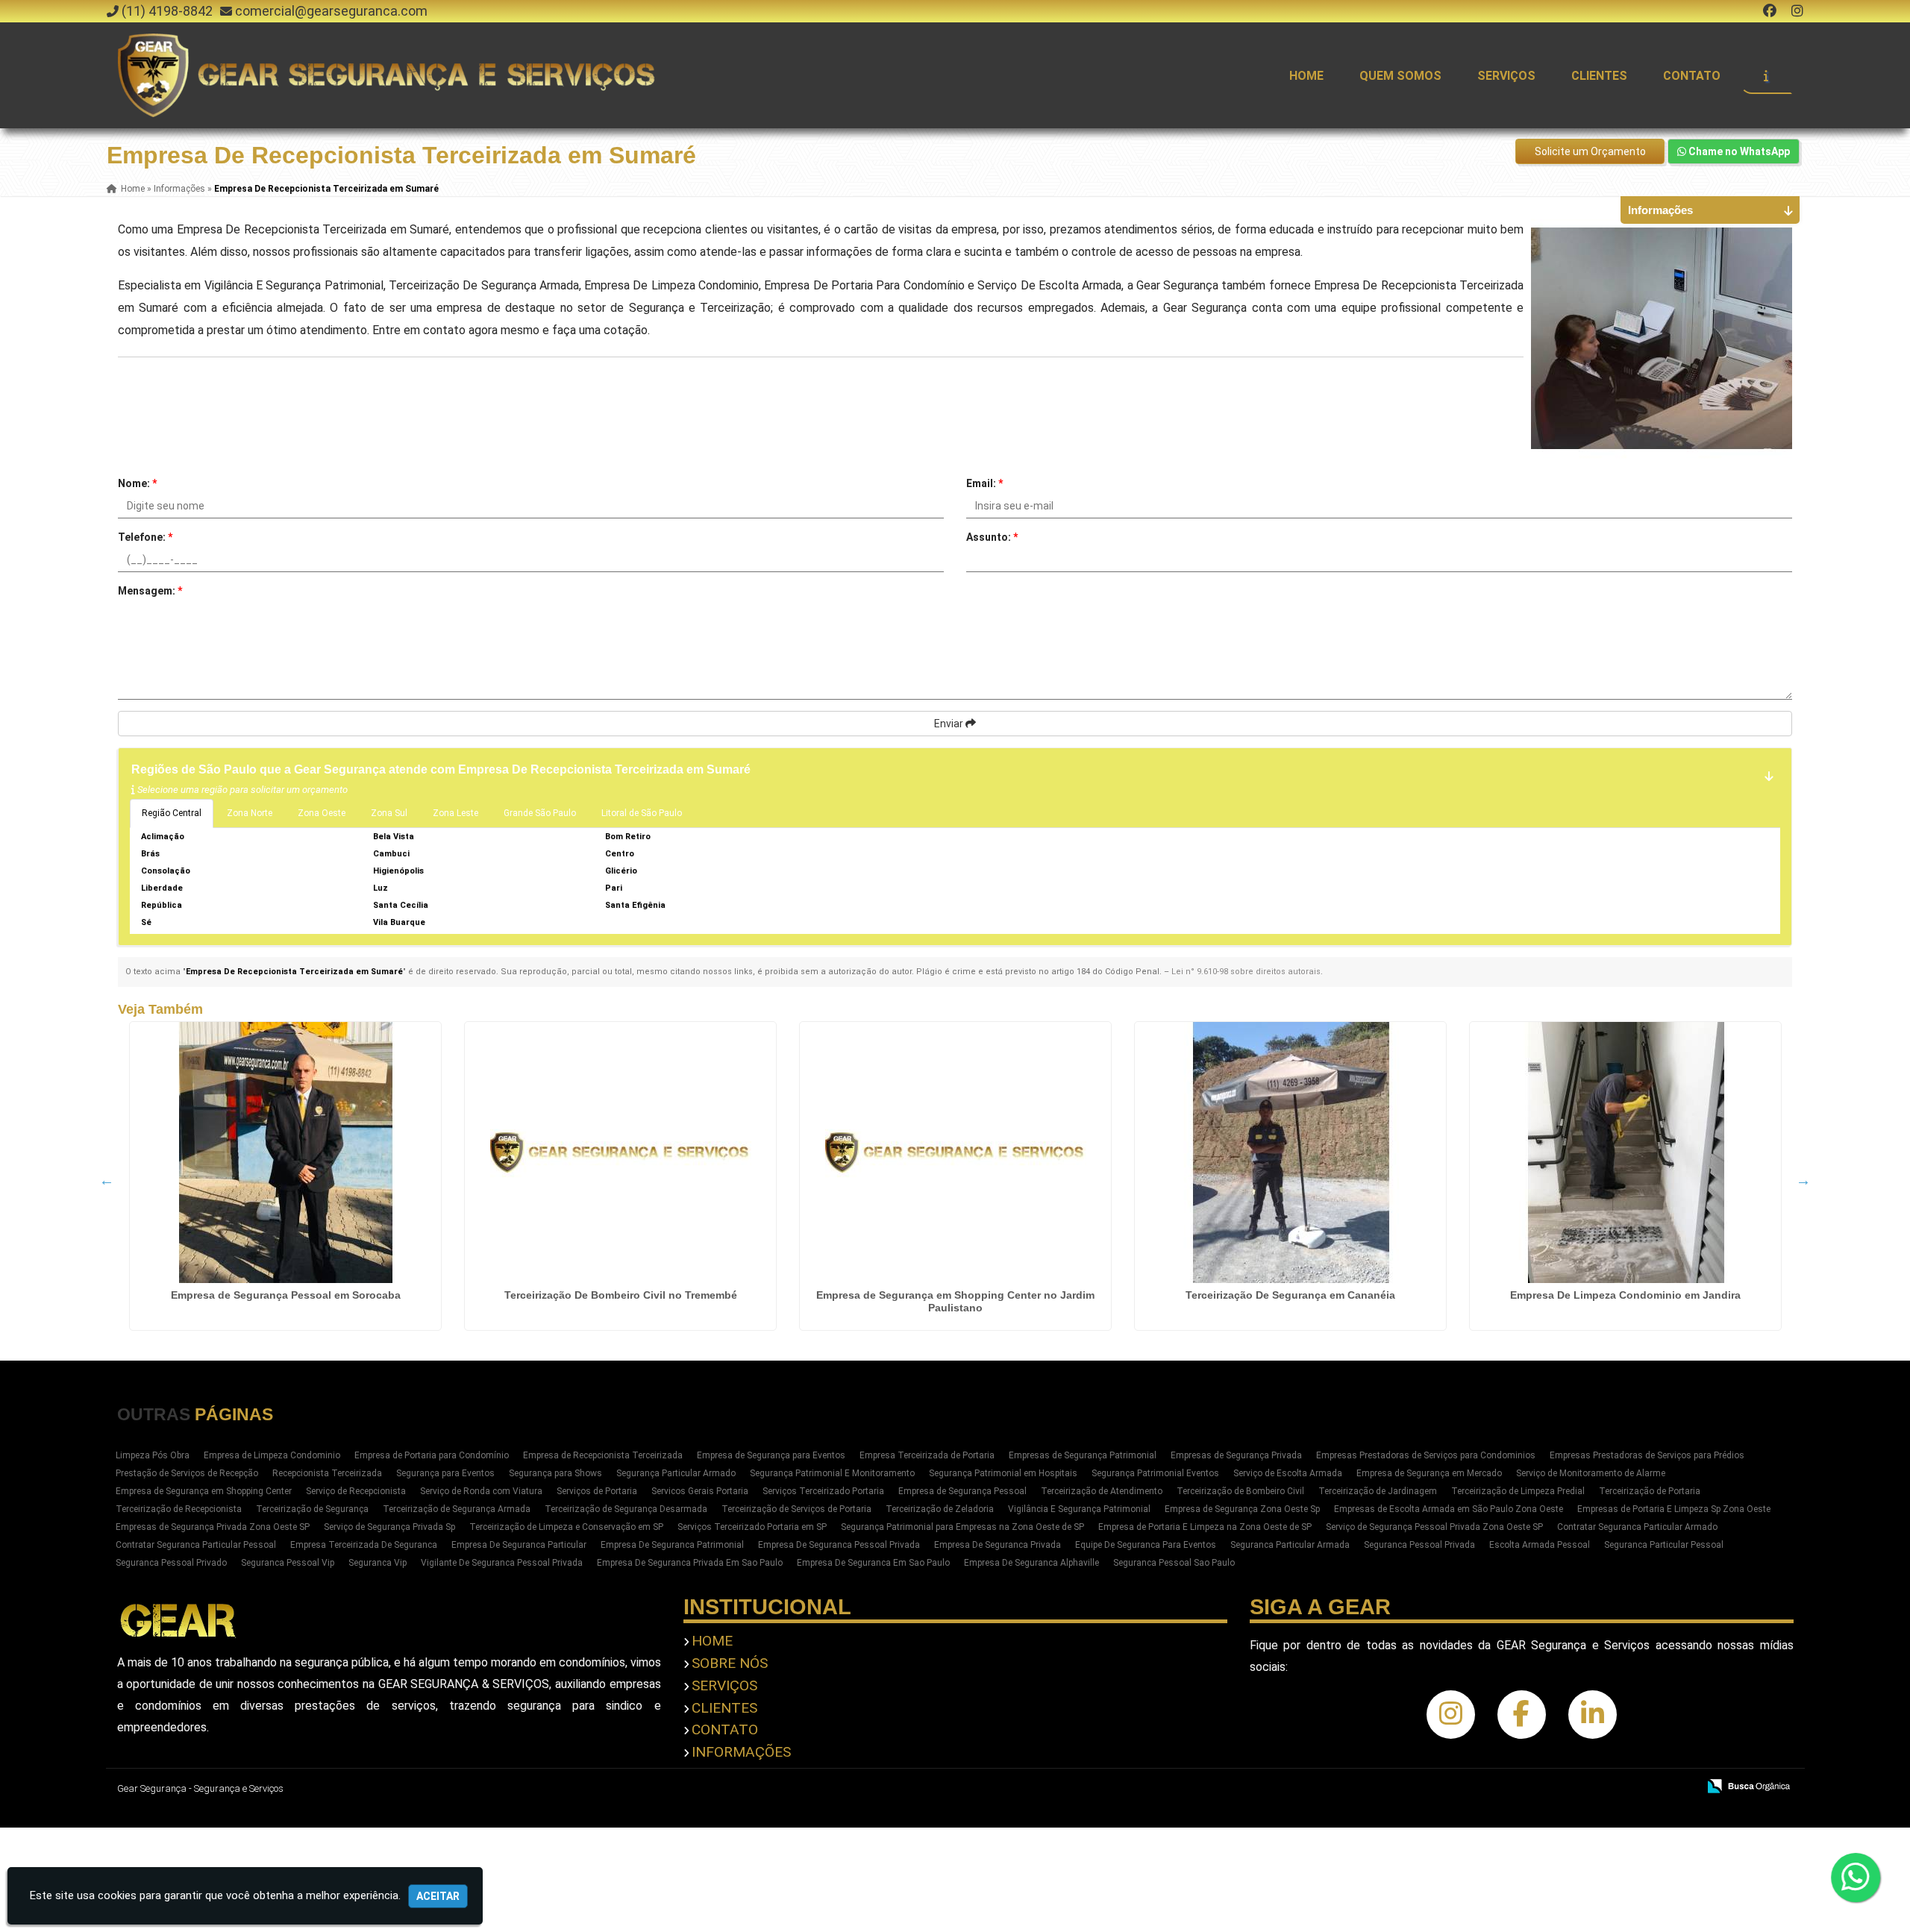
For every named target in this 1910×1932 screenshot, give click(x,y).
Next (1803, 1180)
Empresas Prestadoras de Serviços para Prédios (1647, 1455)
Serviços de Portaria (597, 1491)
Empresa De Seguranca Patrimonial (672, 1545)
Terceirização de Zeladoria (940, 1509)
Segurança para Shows (555, 1473)
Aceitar (438, 1896)
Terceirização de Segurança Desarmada (626, 1509)
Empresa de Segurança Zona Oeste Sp (1242, 1509)
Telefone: (145, 537)
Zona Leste (455, 813)
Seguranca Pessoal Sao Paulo (1174, 1563)
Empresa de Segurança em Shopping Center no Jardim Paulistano (955, 1301)
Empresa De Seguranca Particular (519, 1545)
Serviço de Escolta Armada (1288, 1473)
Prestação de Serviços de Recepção (187, 1473)
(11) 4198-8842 (167, 11)
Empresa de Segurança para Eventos (771, 1455)
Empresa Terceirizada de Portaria (927, 1455)
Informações (741, 1752)
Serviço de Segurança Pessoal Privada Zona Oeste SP (1434, 1527)
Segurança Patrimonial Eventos (1155, 1473)
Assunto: (992, 537)
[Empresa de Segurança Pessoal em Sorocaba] (285, 1152)
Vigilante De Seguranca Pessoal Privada (502, 1563)
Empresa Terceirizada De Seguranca (364, 1545)
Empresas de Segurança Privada (1236, 1455)
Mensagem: (150, 591)
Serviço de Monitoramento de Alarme (1591, 1473)
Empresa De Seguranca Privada (998, 1545)
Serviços (1506, 76)
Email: (984, 483)
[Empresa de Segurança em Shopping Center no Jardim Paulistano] (955, 1152)
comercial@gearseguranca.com (331, 11)
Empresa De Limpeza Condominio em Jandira (1625, 1295)
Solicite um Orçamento (1590, 151)
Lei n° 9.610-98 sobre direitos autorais (1246, 972)
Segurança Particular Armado (676, 1473)
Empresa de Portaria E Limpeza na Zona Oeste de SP (1205, 1527)
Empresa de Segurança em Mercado (1429, 1473)
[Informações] (1766, 75)
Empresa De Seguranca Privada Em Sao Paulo (690, 1563)
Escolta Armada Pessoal (1540, 1545)
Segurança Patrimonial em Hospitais (1003, 1473)
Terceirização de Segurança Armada (457, 1509)
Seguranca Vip (378, 1563)
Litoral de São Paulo (642, 813)
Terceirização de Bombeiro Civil (1240, 1491)
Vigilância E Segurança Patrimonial (1079, 1509)
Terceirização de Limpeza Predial (1518, 1491)
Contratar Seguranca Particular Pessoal (196, 1545)
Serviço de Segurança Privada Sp (389, 1527)
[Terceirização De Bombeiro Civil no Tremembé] (620, 1152)
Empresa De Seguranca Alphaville (1031, 1563)
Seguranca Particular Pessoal (1664, 1545)
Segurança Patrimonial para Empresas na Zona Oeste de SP (962, 1527)
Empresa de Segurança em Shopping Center (204, 1491)
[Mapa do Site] (1538, 1787)
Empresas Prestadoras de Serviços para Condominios (1426, 1455)
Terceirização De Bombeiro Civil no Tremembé (621, 1295)
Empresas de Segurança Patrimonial (1083, 1455)
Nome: (137, 483)
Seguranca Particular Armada (1290, 1545)
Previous (107, 1180)
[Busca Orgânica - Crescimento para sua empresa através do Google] (1748, 1785)
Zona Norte (250, 813)
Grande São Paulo (540, 813)
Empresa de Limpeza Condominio (272, 1455)
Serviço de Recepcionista (356, 1491)
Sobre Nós (730, 1663)
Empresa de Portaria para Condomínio (432, 1455)
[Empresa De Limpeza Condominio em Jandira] (1625, 1152)
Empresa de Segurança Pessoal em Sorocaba (286, 1295)
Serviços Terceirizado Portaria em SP (752, 1527)
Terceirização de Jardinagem (1378, 1491)
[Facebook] (1770, 11)
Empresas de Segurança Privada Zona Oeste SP (213, 1527)
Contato (1692, 76)
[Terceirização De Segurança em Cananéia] (1290, 1152)
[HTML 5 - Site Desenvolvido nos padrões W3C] (1577, 1787)
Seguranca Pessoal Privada (1419, 1545)
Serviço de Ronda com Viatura (481, 1491)
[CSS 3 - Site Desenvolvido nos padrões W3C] (1628, 1787)
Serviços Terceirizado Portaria (823, 1491)
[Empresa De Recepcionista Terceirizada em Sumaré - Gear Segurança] (389, 75)
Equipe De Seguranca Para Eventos (1146, 1545)
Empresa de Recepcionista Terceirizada (603, 1455)
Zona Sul (389, 813)
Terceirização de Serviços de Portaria (796, 1509)
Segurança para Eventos (445, 1473)
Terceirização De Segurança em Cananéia (1290, 1295)
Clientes (1599, 76)
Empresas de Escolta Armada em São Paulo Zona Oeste (1449, 1509)
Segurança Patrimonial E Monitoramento (832, 1473)
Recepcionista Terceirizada (327, 1473)
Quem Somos (1400, 76)
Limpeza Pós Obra (153, 1455)
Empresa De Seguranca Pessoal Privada (839, 1545)
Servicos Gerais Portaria (700, 1491)
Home (1306, 76)
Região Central (172, 813)
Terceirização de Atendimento (1102, 1491)
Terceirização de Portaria (1650, 1491)
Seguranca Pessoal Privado (171, 1563)
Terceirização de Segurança (312, 1509)
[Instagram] (1797, 11)
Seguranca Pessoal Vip (288, 1563)
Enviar (950, 724)
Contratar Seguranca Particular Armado (1637, 1527)
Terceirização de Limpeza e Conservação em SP (566, 1527)
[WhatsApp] (1870, 1878)
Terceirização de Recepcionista (179, 1509)
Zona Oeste (322, 813)
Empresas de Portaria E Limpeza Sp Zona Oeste (1674, 1509)
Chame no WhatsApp (1738, 151)
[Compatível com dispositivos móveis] (1680, 1787)
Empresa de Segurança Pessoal (962, 1491)
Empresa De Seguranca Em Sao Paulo (873, 1563)
